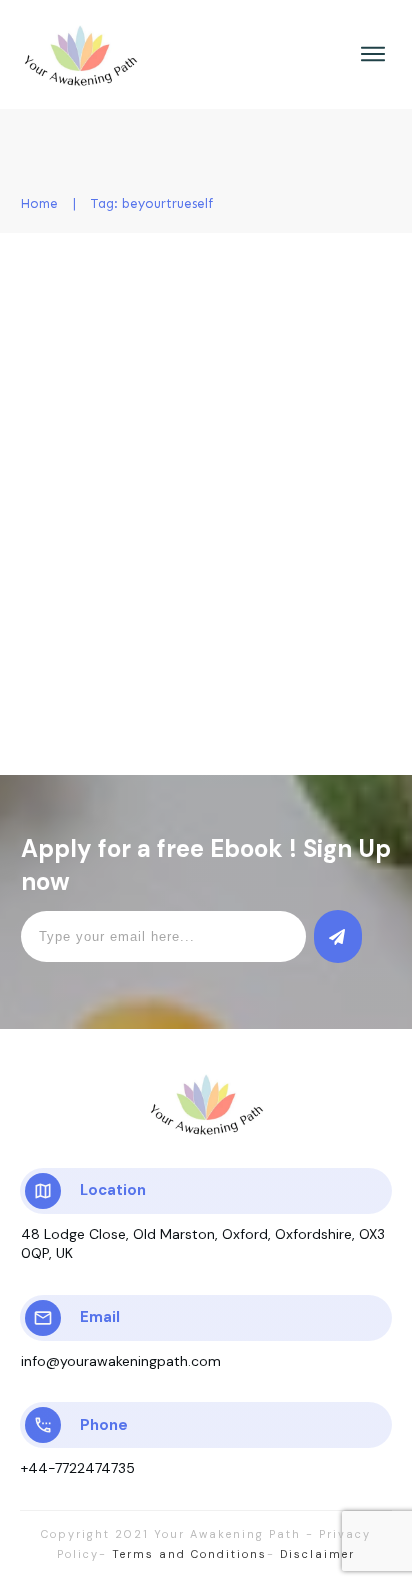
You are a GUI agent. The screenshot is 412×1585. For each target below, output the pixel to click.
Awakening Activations (294, 374)
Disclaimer (315, 1554)
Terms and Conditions (189, 1554)
